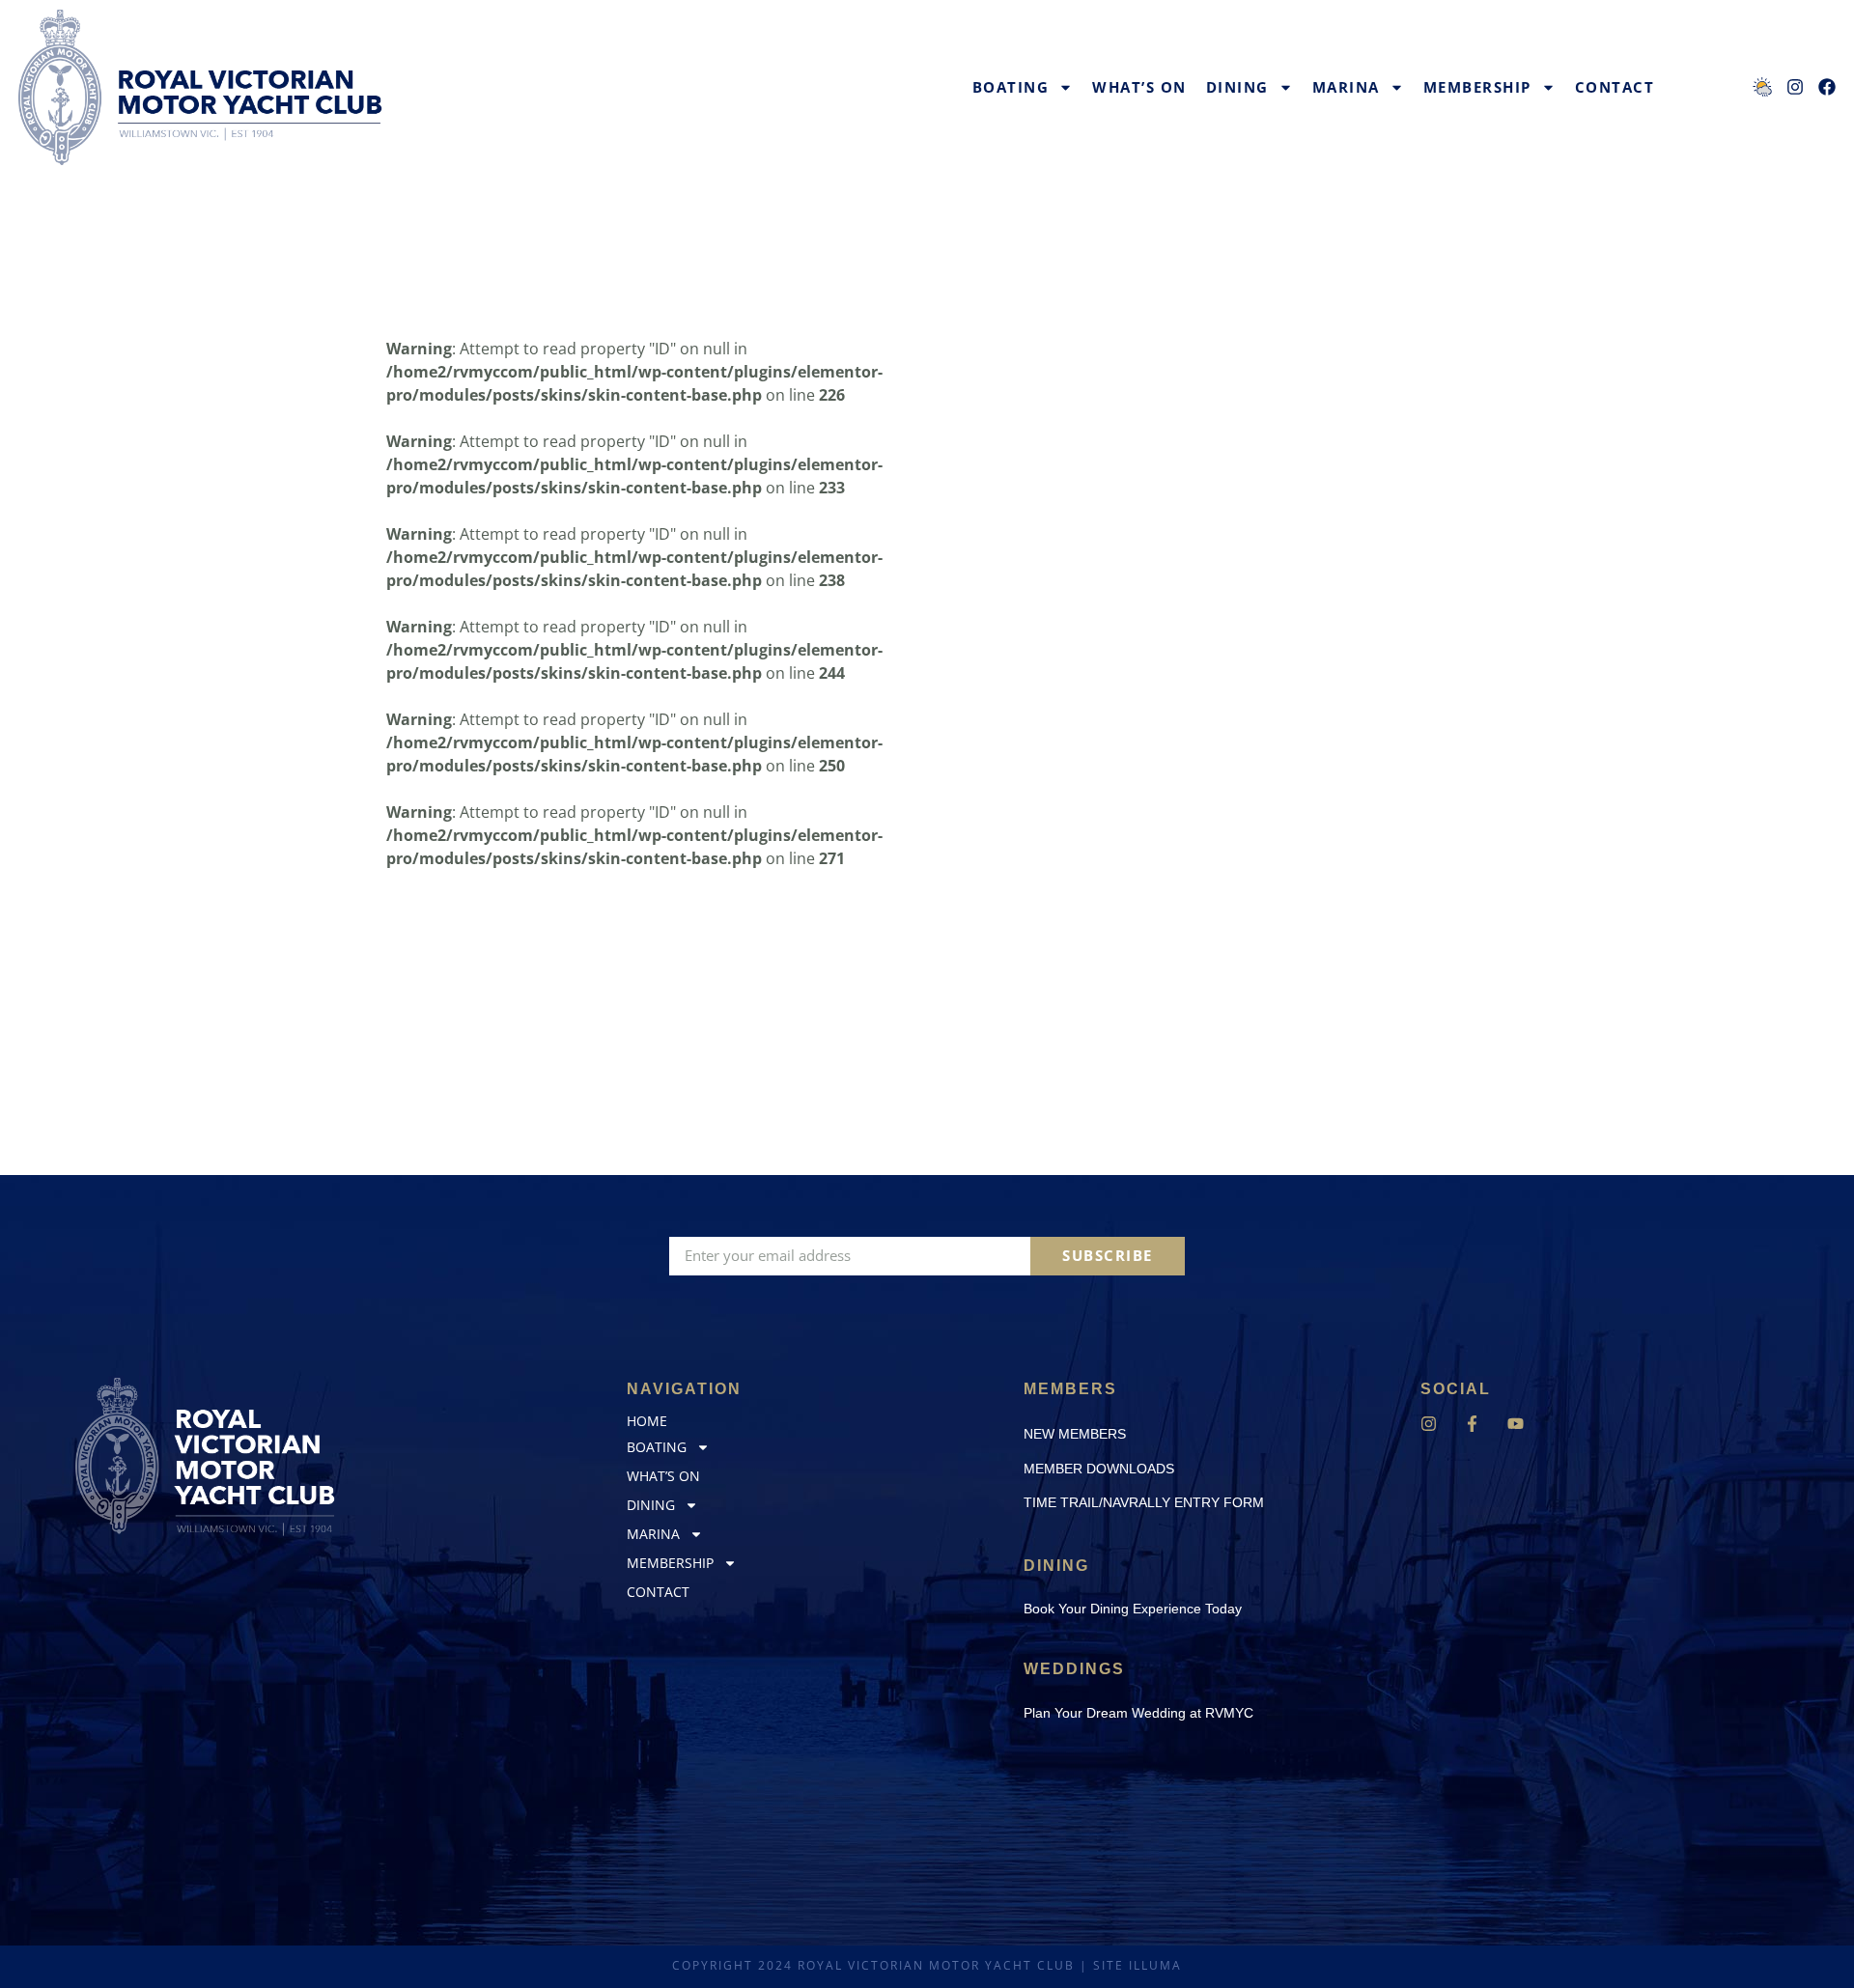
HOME (647, 1421)
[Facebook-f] (1472, 1424)
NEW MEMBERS (1075, 1434)
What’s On (1139, 87)
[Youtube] (1516, 1424)
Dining (1237, 87)
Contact (1615, 87)
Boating (1011, 87)
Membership (1477, 87)
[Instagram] (1429, 1424)
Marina (1346, 87)
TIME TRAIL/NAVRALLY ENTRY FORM (1144, 1502)
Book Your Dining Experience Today (1133, 1609)
